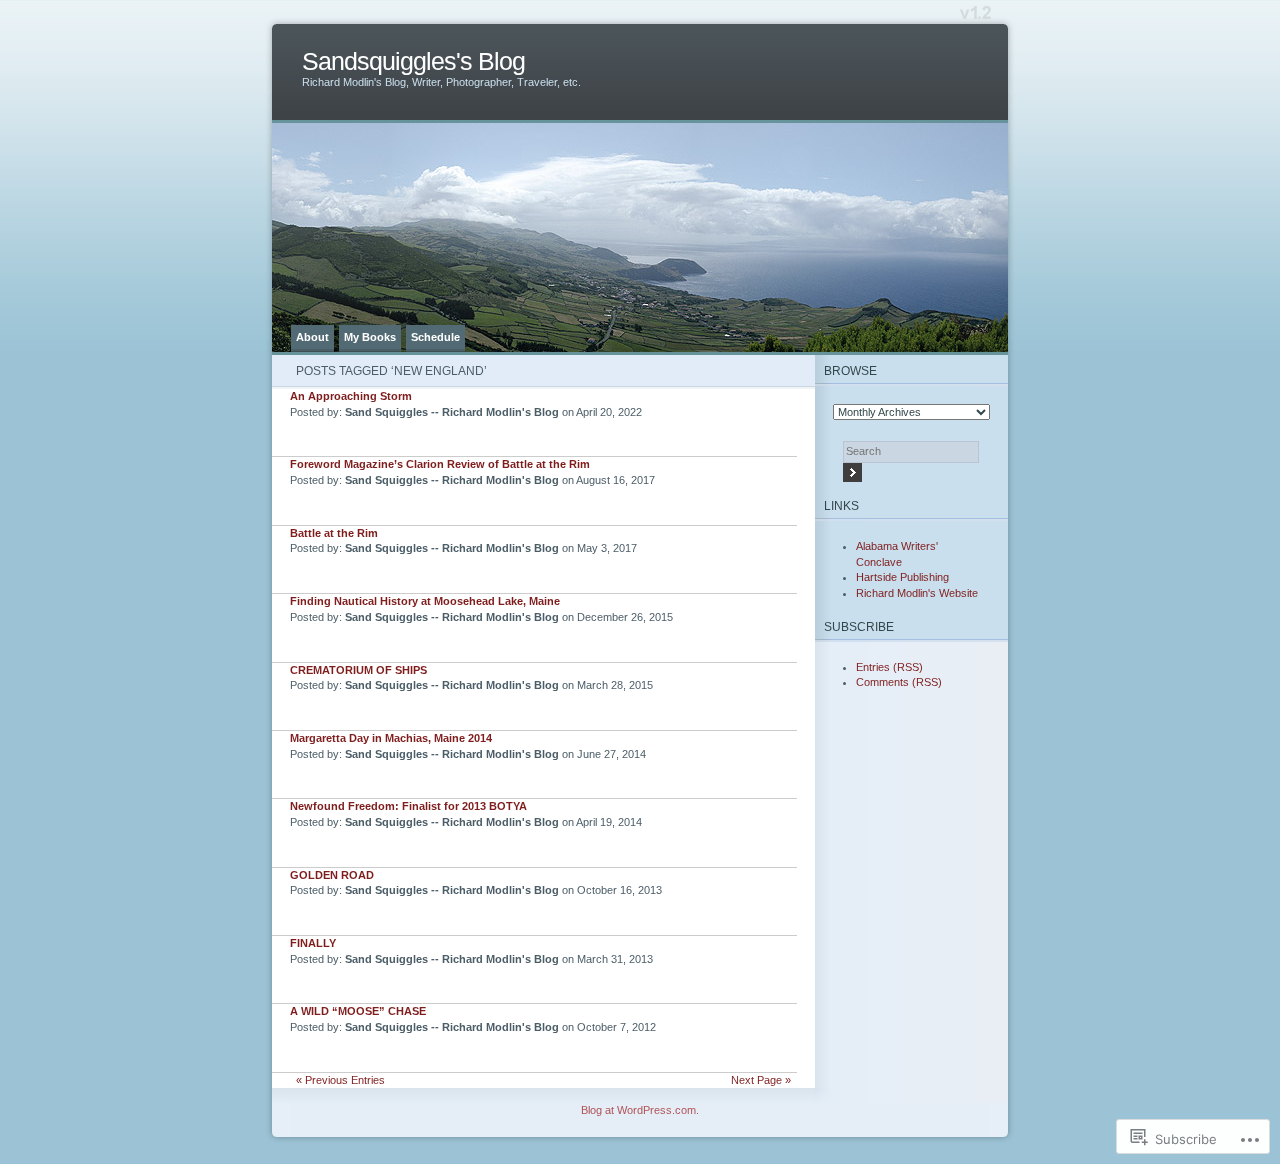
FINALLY (313, 943)
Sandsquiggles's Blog (413, 61)
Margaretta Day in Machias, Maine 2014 (391, 738)
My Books (370, 337)
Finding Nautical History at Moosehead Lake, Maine (425, 601)
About (312, 337)
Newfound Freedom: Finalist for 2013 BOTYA (408, 806)
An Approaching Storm (351, 396)
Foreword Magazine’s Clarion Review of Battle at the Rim (440, 464)
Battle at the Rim (334, 533)
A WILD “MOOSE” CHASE (358, 1011)
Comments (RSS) (899, 682)
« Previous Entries (340, 1080)
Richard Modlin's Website (917, 593)
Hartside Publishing (902, 577)
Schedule (435, 337)
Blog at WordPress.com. (640, 1110)
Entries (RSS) (889, 667)
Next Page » (761, 1080)
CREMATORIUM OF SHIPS (358, 670)
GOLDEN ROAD (332, 875)
